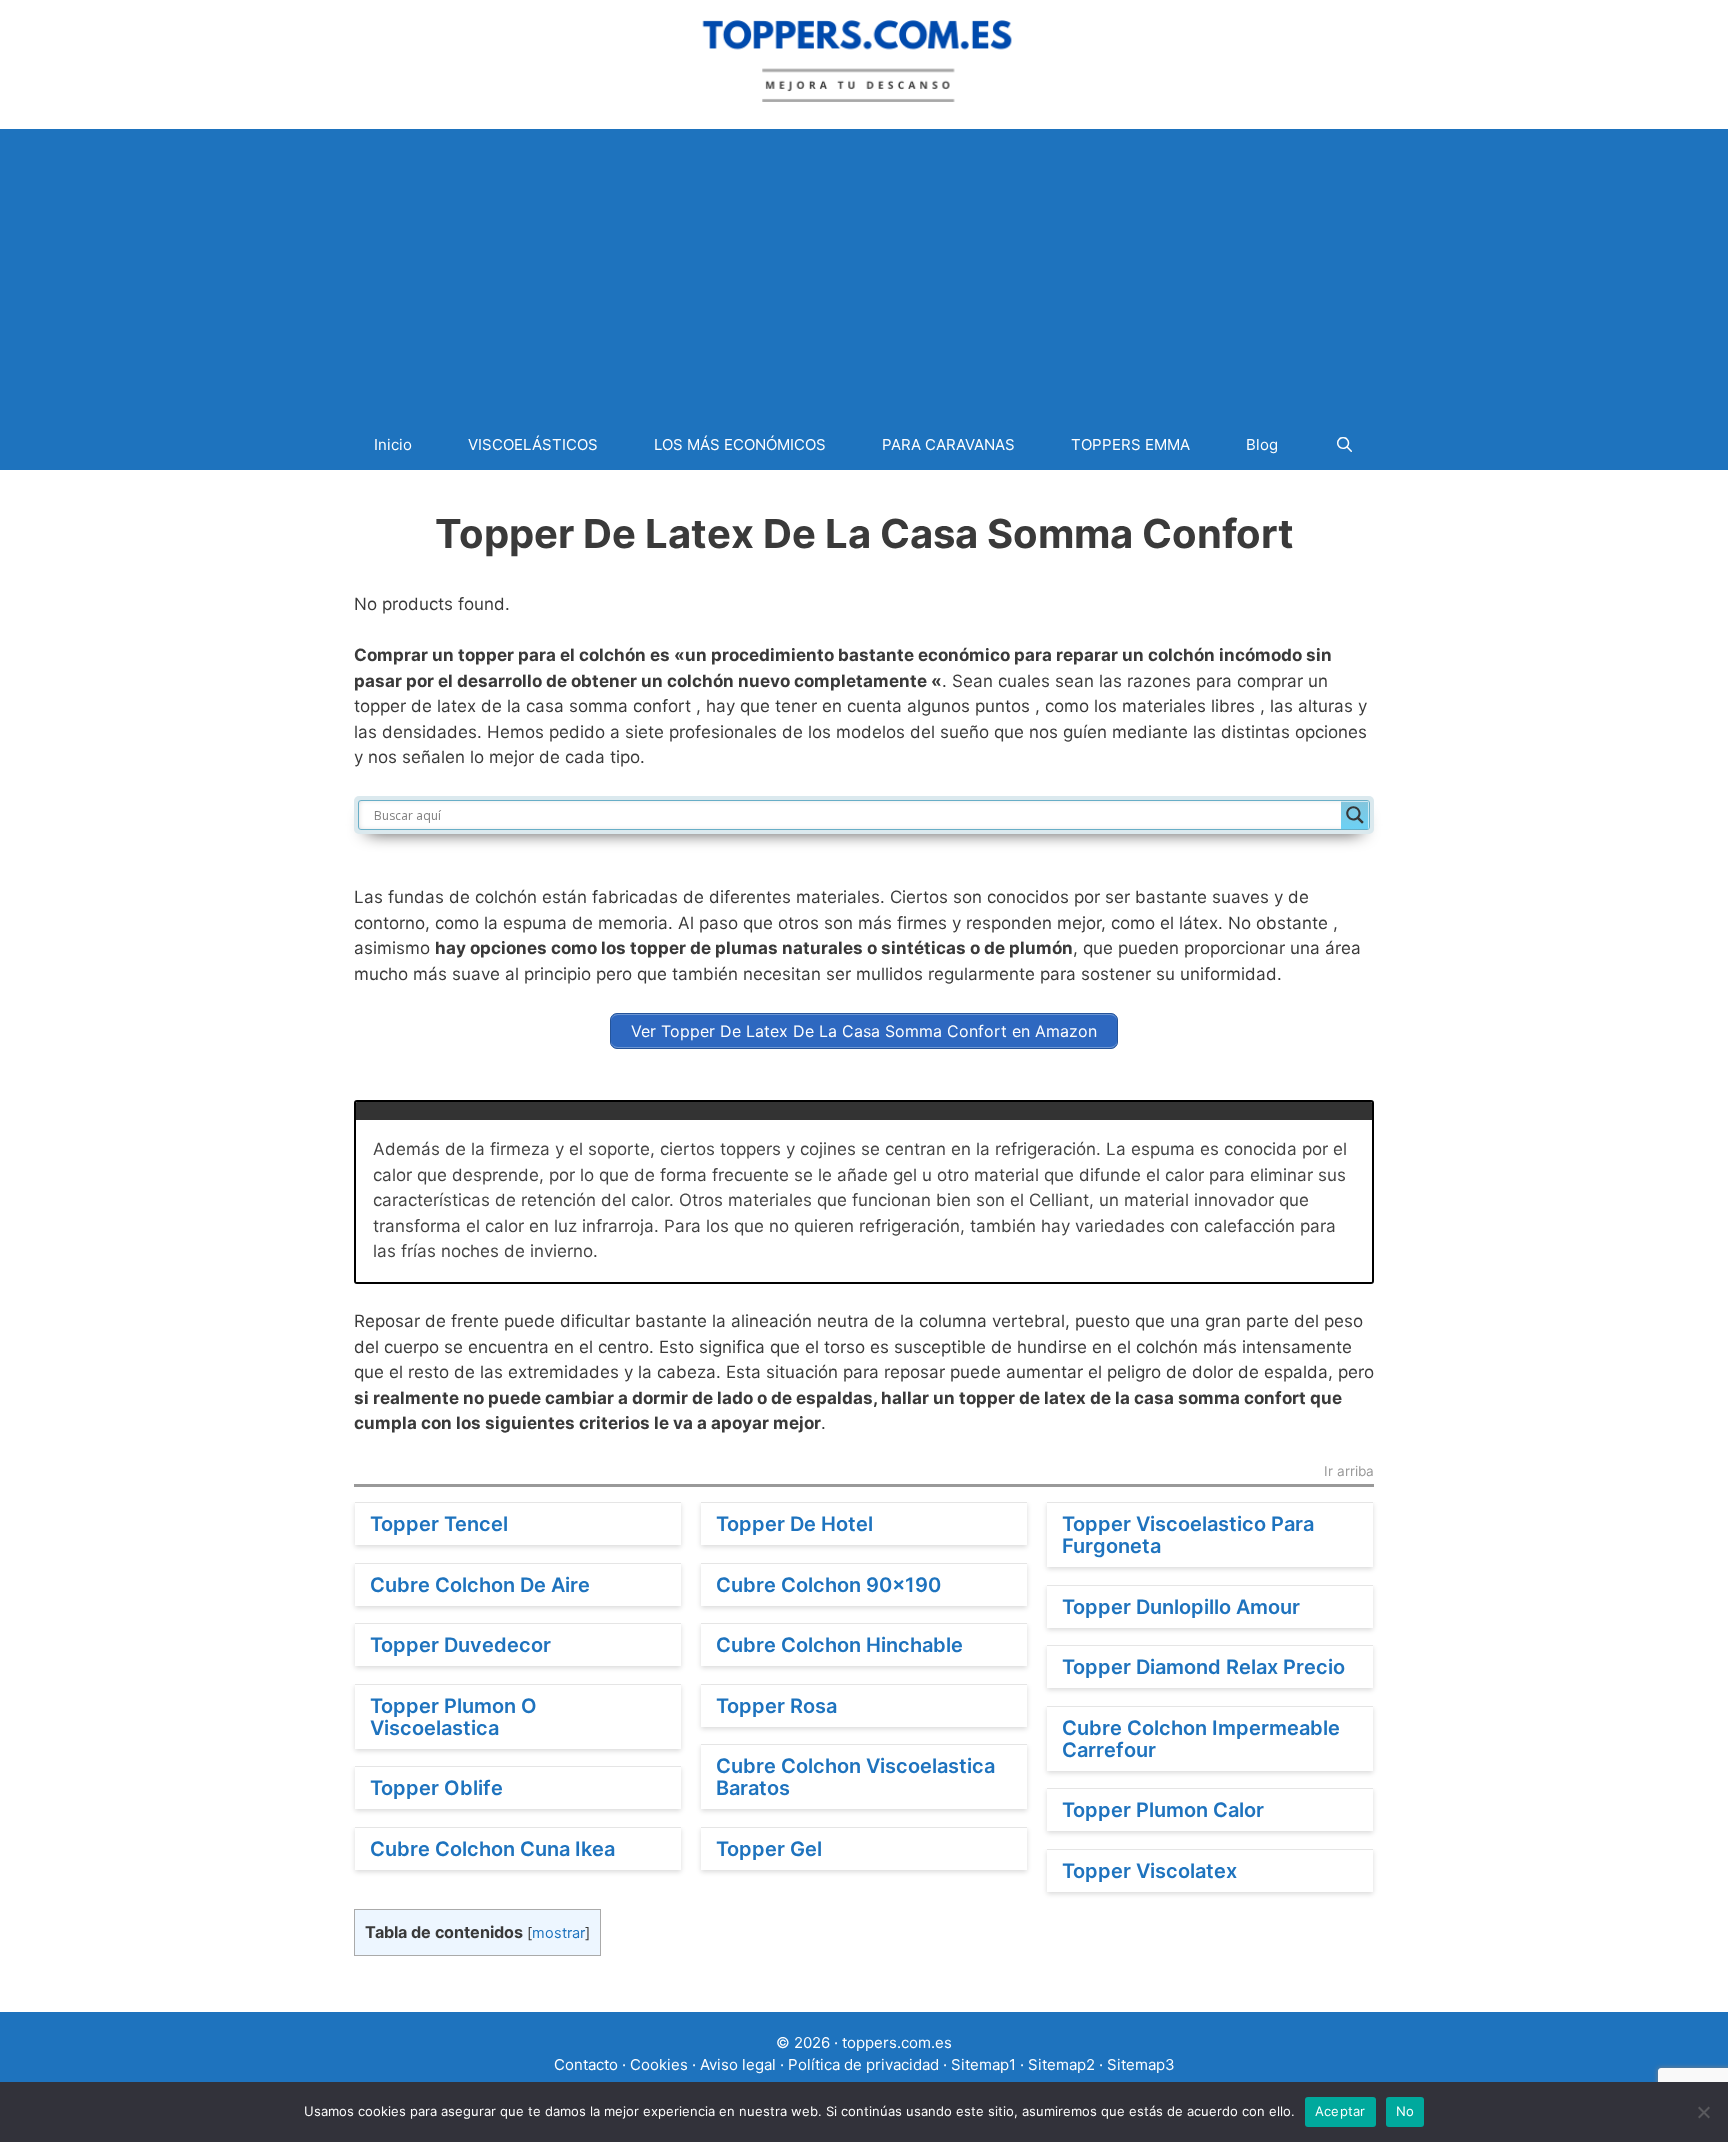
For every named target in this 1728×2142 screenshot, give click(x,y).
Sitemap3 (1141, 2064)
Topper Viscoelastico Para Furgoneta (1188, 1535)
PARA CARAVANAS (948, 444)
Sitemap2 (1061, 2064)
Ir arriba (1349, 1472)
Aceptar (1340, 2111)
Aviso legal (738, 2064)
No (1405, 2111)
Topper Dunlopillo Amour (1181, 1607)
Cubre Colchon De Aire (480, 1585)
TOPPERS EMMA (1130, 444)
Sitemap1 (983, 2064)
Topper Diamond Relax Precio (1203, 1667)
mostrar (558, 1933)
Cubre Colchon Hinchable (839, 1645)
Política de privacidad (863, 2064)
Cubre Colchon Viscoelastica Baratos (855, 1777)
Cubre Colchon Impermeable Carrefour (1201, 1739)
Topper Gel (769, 1849)
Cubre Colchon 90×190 (828, 1585)
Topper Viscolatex (1149, 1871)
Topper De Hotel (794, 1524)
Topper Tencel (439, 1524)
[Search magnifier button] (1355, 815)
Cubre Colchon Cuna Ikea (492, 1849)
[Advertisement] (864, 269)
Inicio (393, 444)
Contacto (586, 2064)
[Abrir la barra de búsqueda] (1343, 444)
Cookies (659, 2064)
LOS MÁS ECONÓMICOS (740, 444)
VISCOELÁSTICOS (533, 444)
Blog (1262, 444)
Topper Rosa (776, 1706)
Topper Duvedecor (460, 1645)
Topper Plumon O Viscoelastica (453, 1717)
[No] (1703, 2112)
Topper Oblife (436, 1788)
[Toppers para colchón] (864, 58)
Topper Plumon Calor (1163, 1810)
